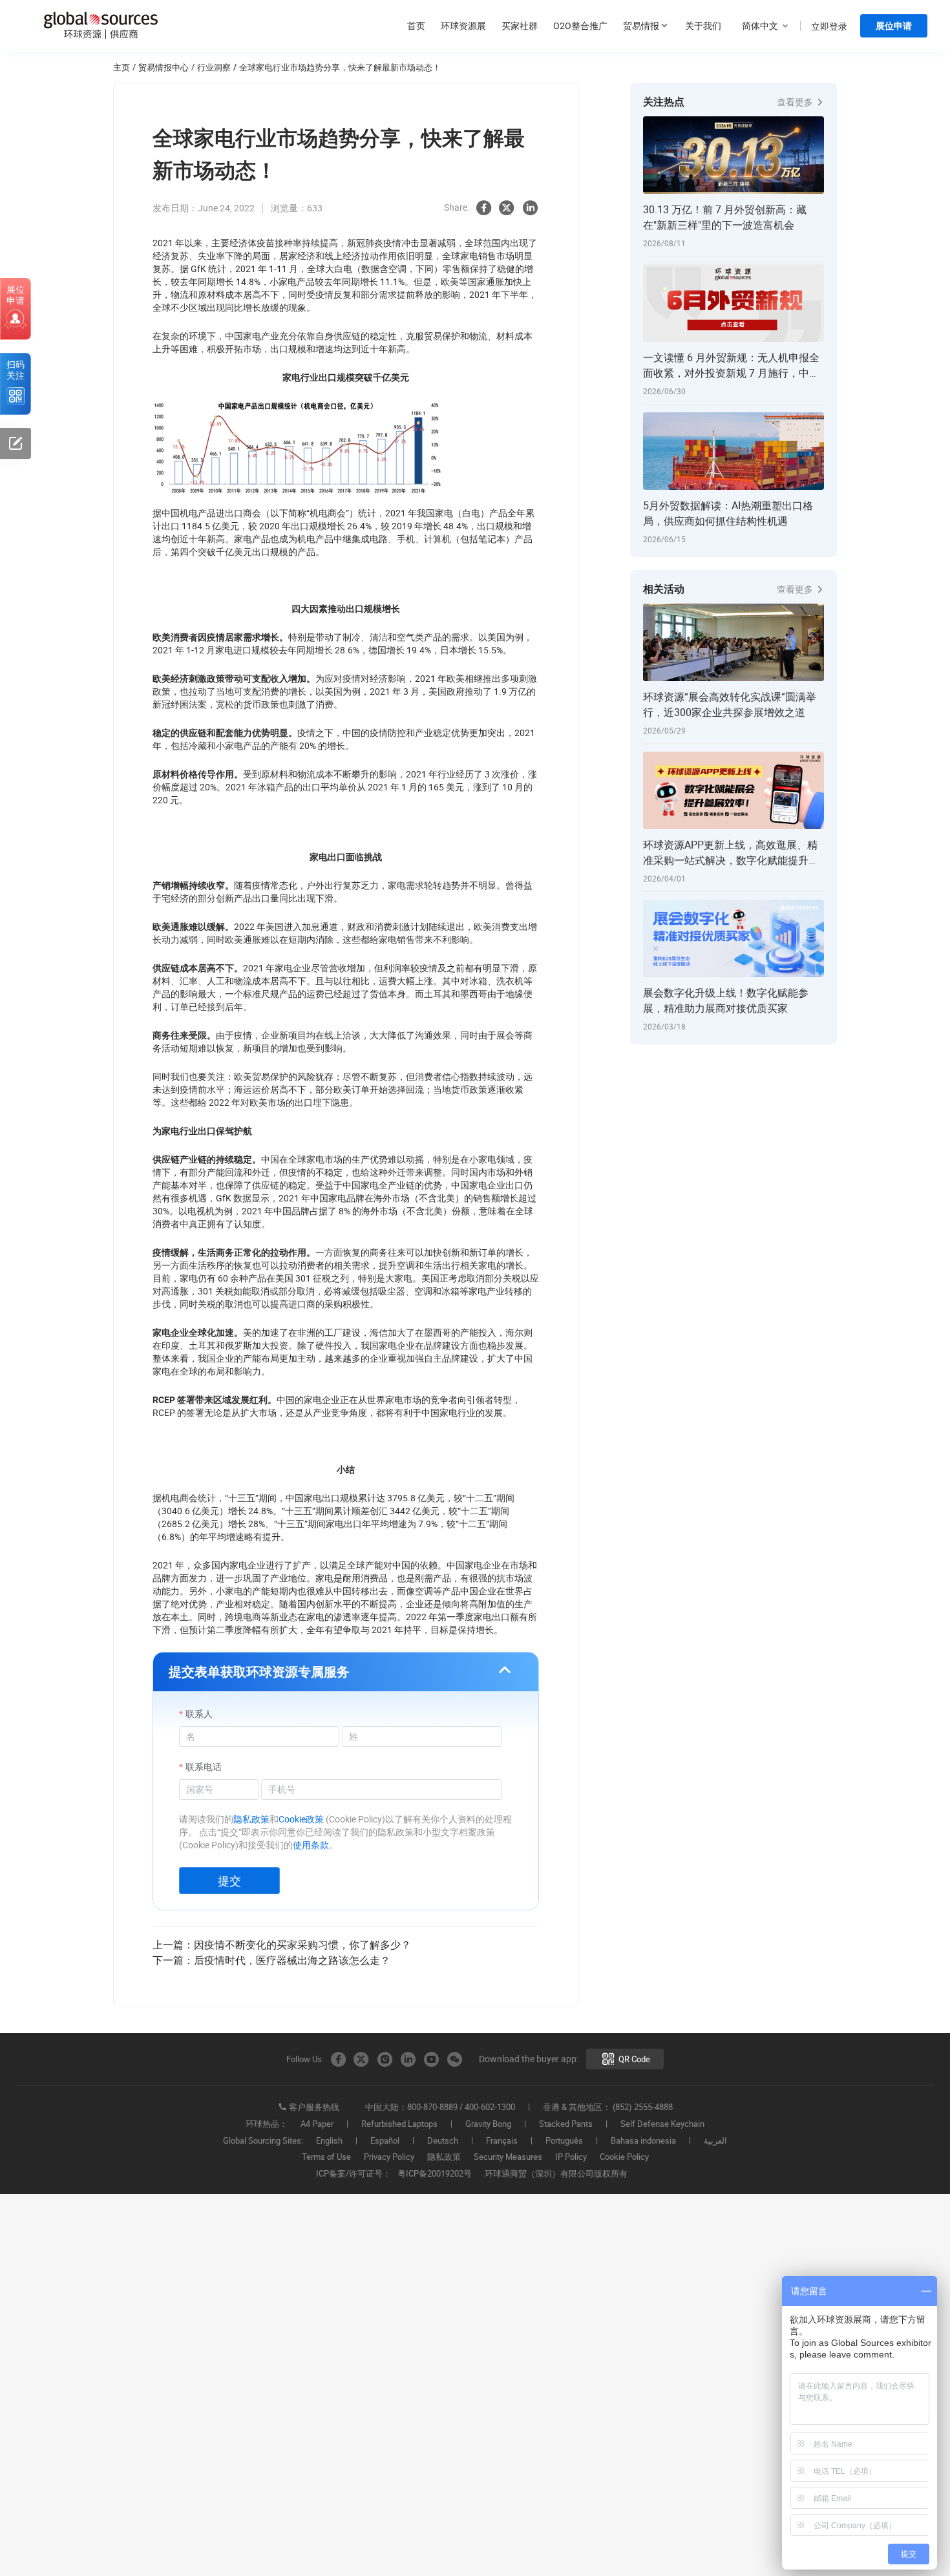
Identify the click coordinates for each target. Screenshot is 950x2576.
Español (385, 2141)
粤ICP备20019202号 (435, 2174)
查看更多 (796, 102)
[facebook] (483, 208)
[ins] (385, 2060)
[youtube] (431, 2060)
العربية (715, 2141)
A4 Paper (317, 2124)
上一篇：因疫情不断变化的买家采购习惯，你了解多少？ (282, 1945)
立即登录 (829, 26)
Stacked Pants (566, 2124)
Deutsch (443, 2141)
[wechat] (454, 2060)
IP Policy (571, 2157)
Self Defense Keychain (662, 2124)
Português (564, 2141)
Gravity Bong (488, 2124)
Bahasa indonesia (643, 2141)
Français (502, 2141)
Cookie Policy (624, 2157)
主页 (121, 67)
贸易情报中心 (164, 67)
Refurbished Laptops (399, 2124)
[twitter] (507, 208)
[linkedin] (530, 208)
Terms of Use (326, 2157)
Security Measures (508, 2157)
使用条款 (311, 1845)
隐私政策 (251, 1819)
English (329, 2141)
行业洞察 (214, 67)
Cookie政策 (301, 1819)
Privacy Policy (389, 2157)
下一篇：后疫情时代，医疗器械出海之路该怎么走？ (271, 1960)
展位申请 (894, 26)
